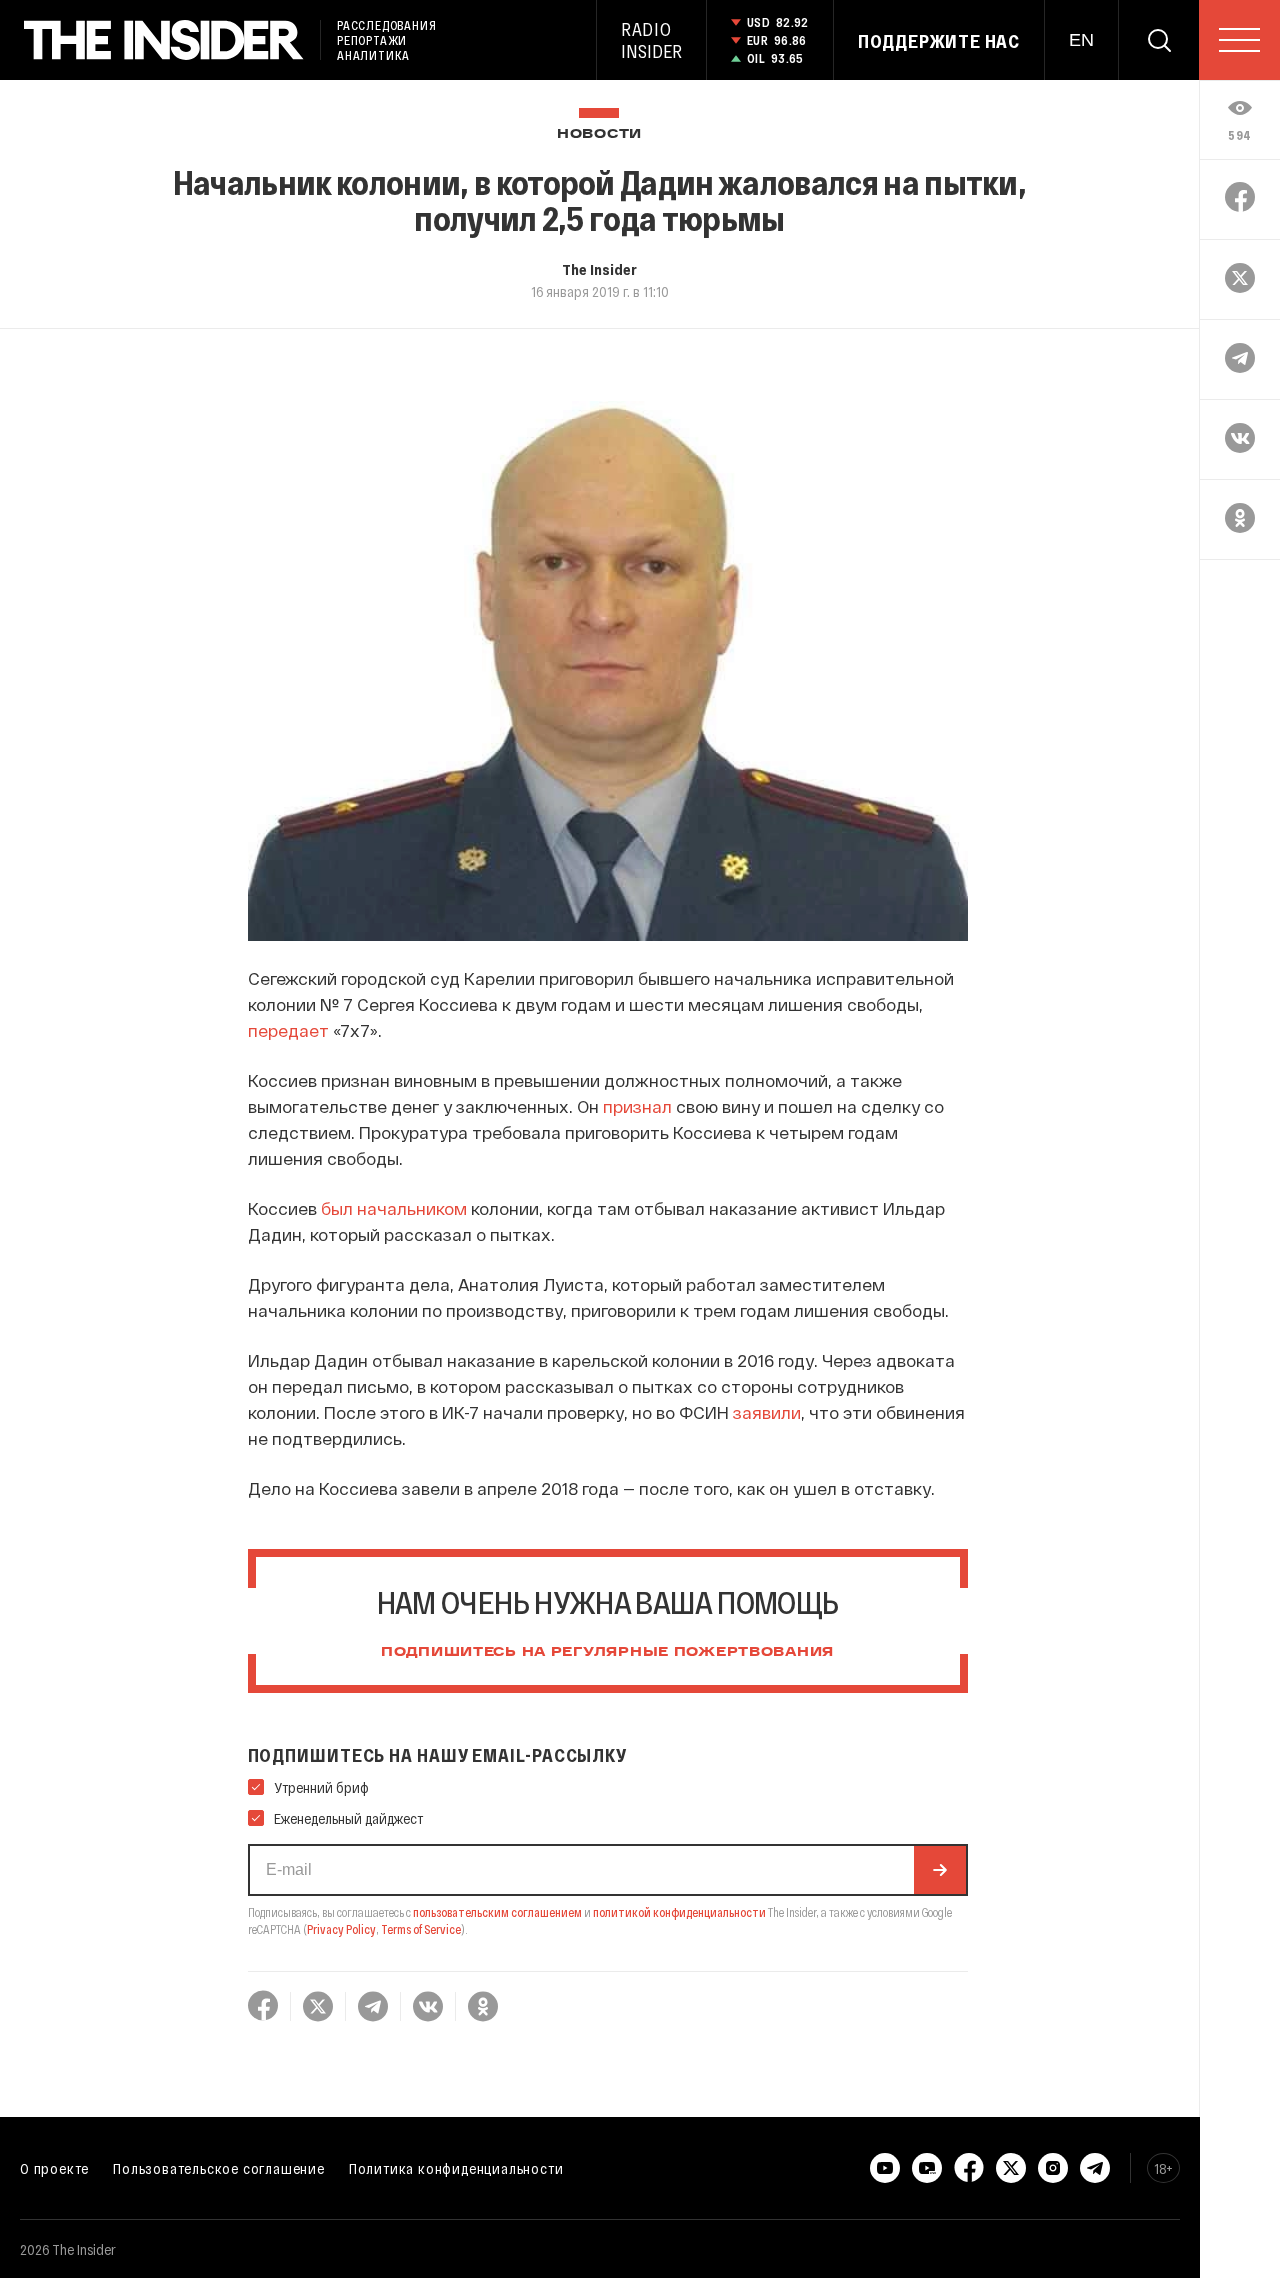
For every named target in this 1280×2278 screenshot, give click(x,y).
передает (288, 1030)
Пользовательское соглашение (219, 2168)
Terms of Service (421, 1929)
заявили (767, 1412)
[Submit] (940, 1870)
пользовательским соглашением (497, 1912)
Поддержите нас (939, 41)
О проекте (54, 2168)
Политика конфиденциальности (456, 2168)
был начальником (394, 1208)
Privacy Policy (341, 1929)
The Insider (599, 269)
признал (637, 1106)
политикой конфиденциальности (679, 1912)
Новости (599, 134)
